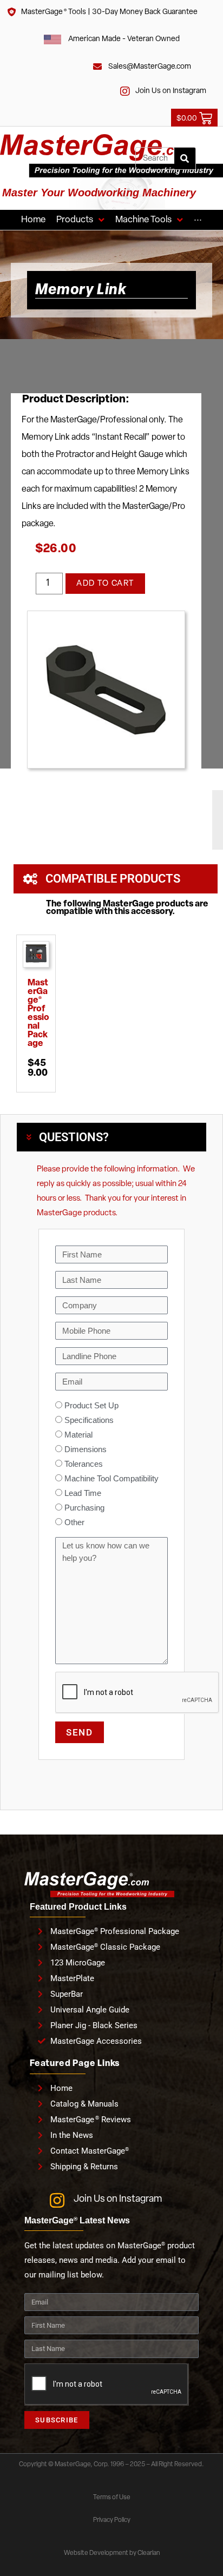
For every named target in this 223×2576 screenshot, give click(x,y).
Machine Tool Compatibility (111, 1478)
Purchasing (84, 1508)
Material (78, 1435)
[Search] (185, 158)
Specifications (89, 1420)
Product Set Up (91, 1405)
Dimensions (86, 1449)
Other (74, 1522)
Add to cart (105, 584)
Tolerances (84, 1464)
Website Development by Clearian (112, 2553)
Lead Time (83, 1493)
